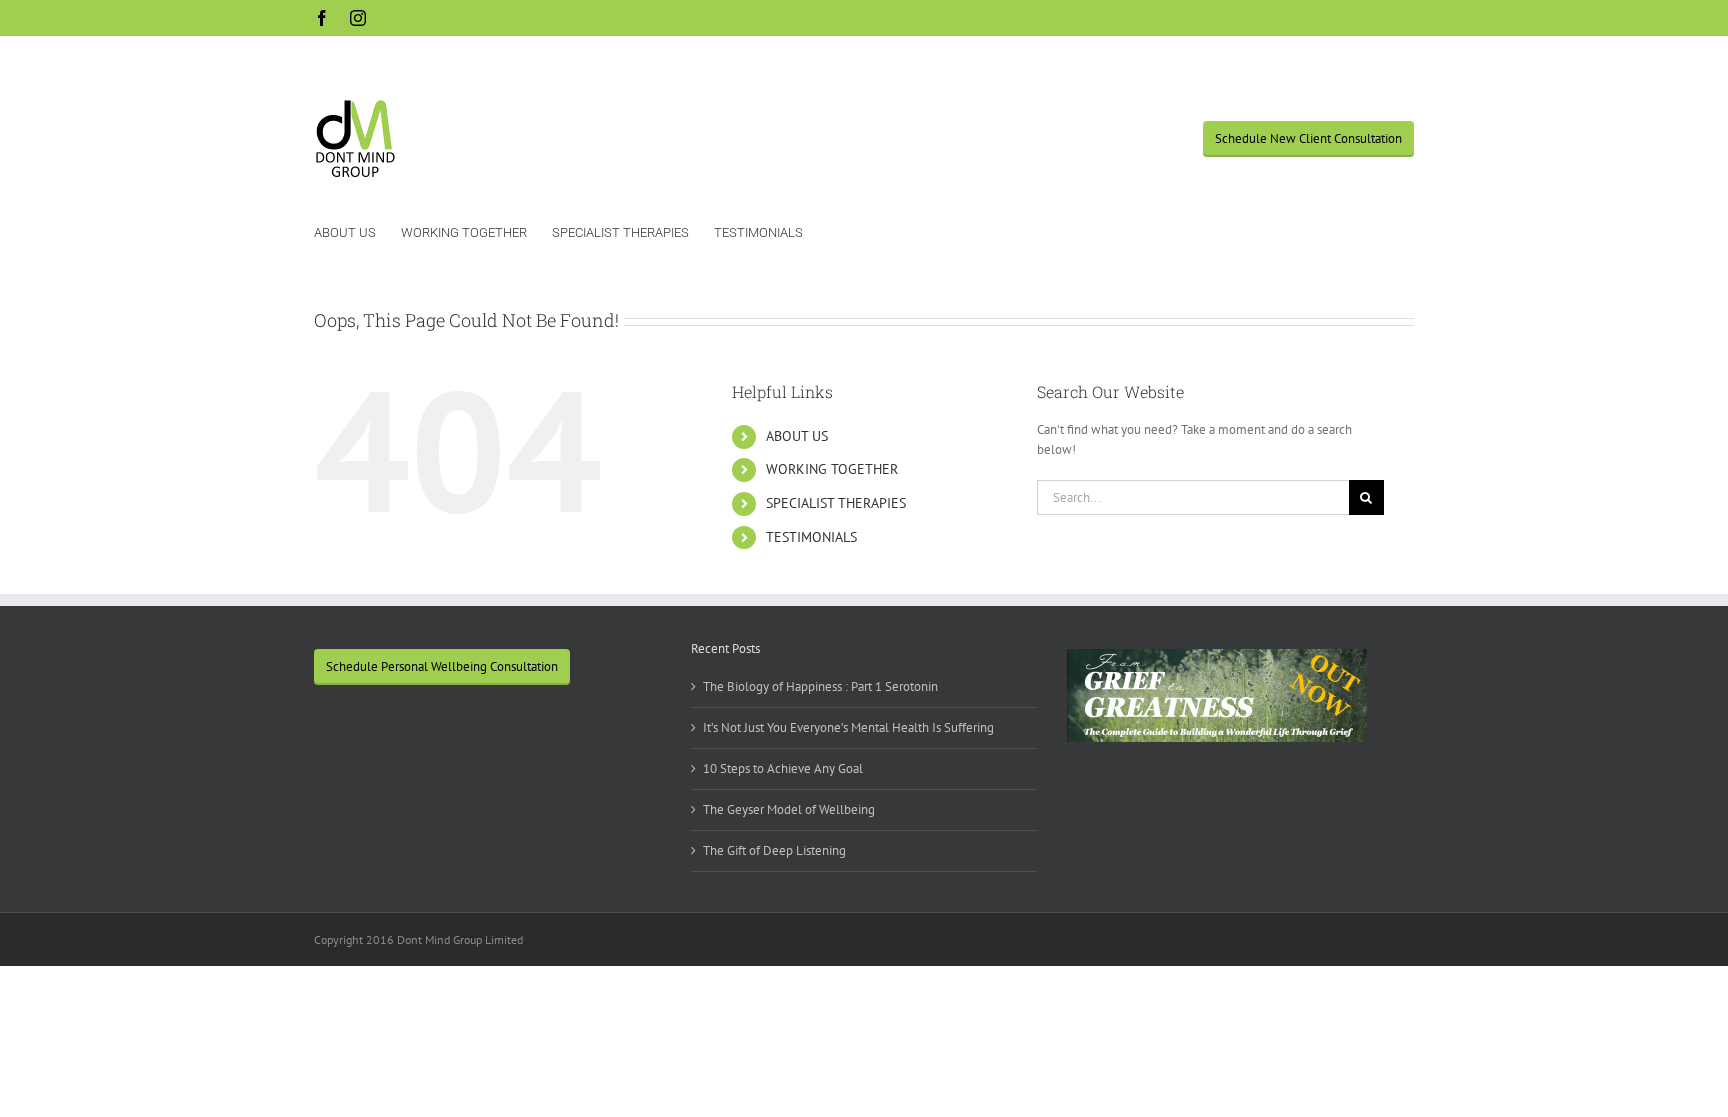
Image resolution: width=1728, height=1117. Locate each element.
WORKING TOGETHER (832, 469)
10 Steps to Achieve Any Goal (783, 768)
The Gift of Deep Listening (774, 850)
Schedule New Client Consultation (1308, 138)
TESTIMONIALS (811, 537)
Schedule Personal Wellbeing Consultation (442, 666)
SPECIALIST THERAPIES (836, 503)
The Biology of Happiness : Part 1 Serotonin (820, 686)
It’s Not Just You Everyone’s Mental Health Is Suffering (848, 727)
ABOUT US (797, 436)
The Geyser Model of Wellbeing (789, 809)
